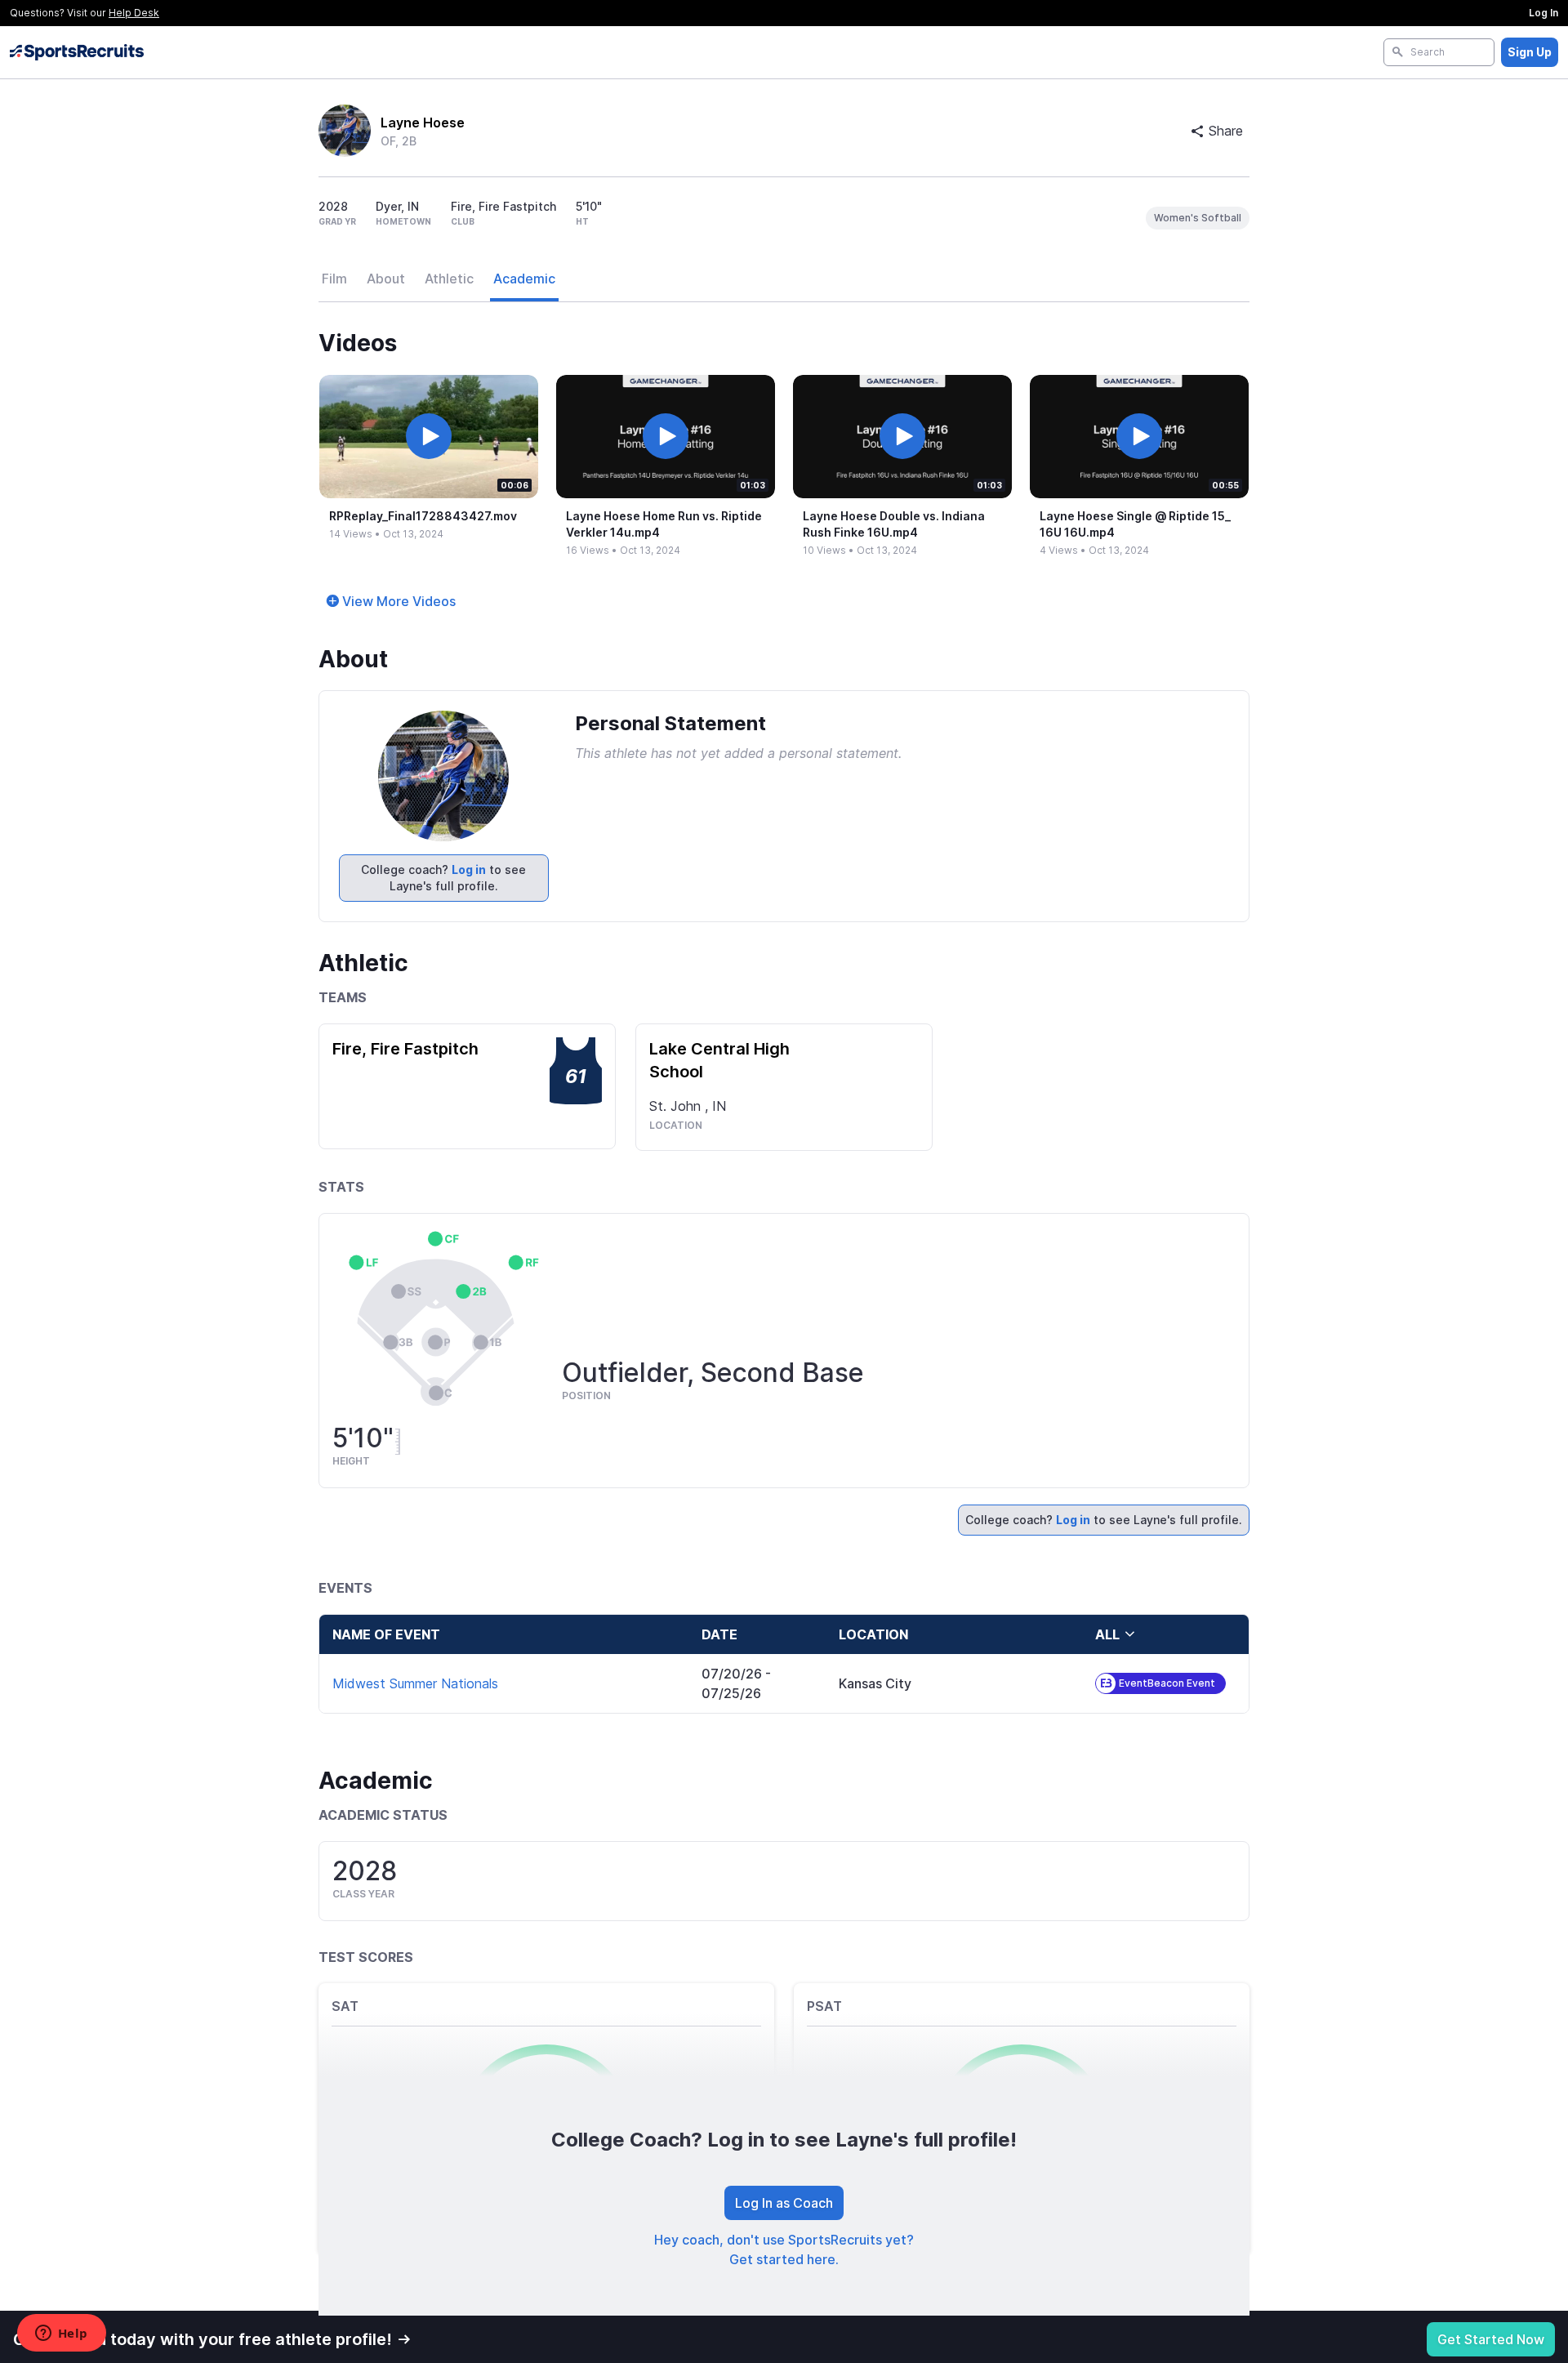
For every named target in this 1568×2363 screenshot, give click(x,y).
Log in (469, 869)
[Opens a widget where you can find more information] (61, 2334)
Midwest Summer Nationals (415, 1683)
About (386, 279)
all (1107, 1634)
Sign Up (1530, 52)
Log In (1543, 13)
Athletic (449, 279)
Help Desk (134, 13)
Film (334, 279)
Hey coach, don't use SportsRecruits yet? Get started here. (784, 2249)
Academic (524, 279)
